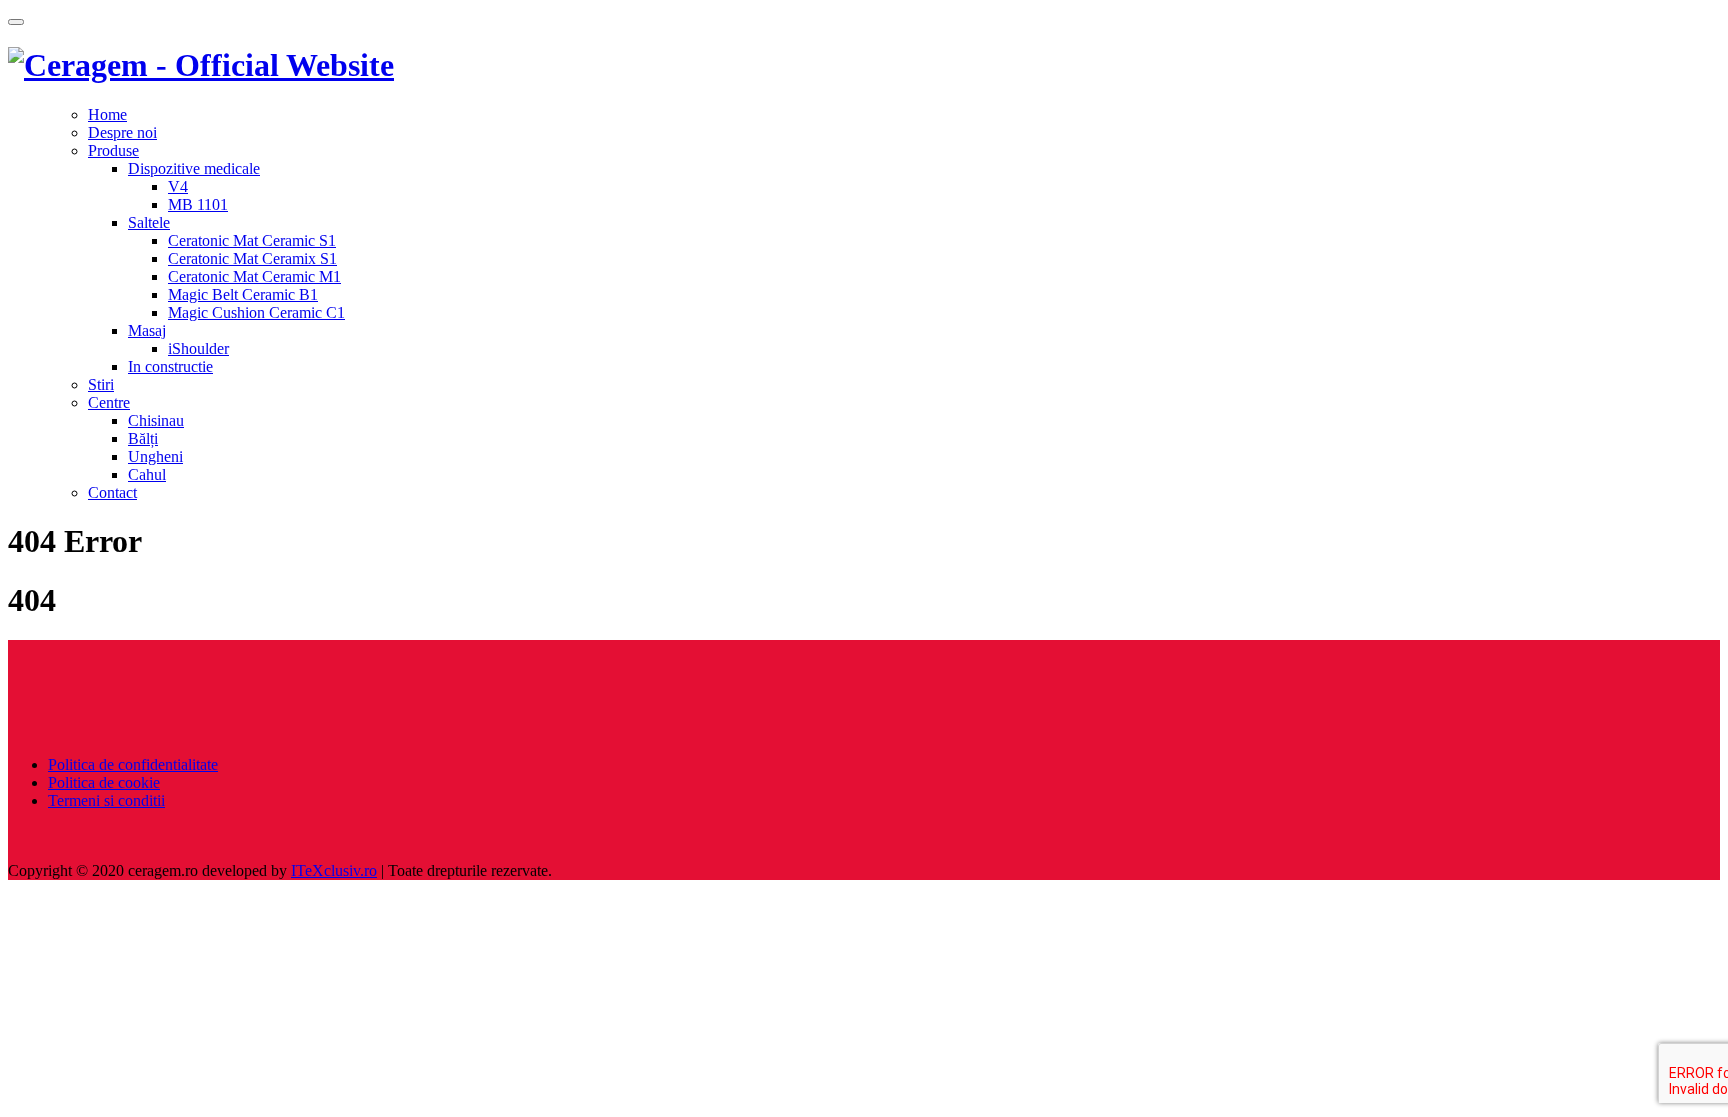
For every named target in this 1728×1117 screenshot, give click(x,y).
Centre (109, 402)
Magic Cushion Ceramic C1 (256, 312)
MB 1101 (198, 204)
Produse (113, 150)
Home (107, 114)
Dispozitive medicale (194, 168)
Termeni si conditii (106, 800)
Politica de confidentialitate (133, 764)
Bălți (143, 438)
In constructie (170, 366)
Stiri (101, 384)
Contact (112, 492)
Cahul (147, 474)
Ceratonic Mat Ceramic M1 (254, 276)
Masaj (147, 330)
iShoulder (198, 348)
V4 (178, 186)
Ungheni (155, 456)
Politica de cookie (104, 782)
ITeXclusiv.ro (334, 870)
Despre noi (122, 132)
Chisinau (156, 420)
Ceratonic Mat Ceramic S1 (252, 240)
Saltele (149, 222)
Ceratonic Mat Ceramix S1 (252, 258)
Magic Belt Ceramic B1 (243, 294)
